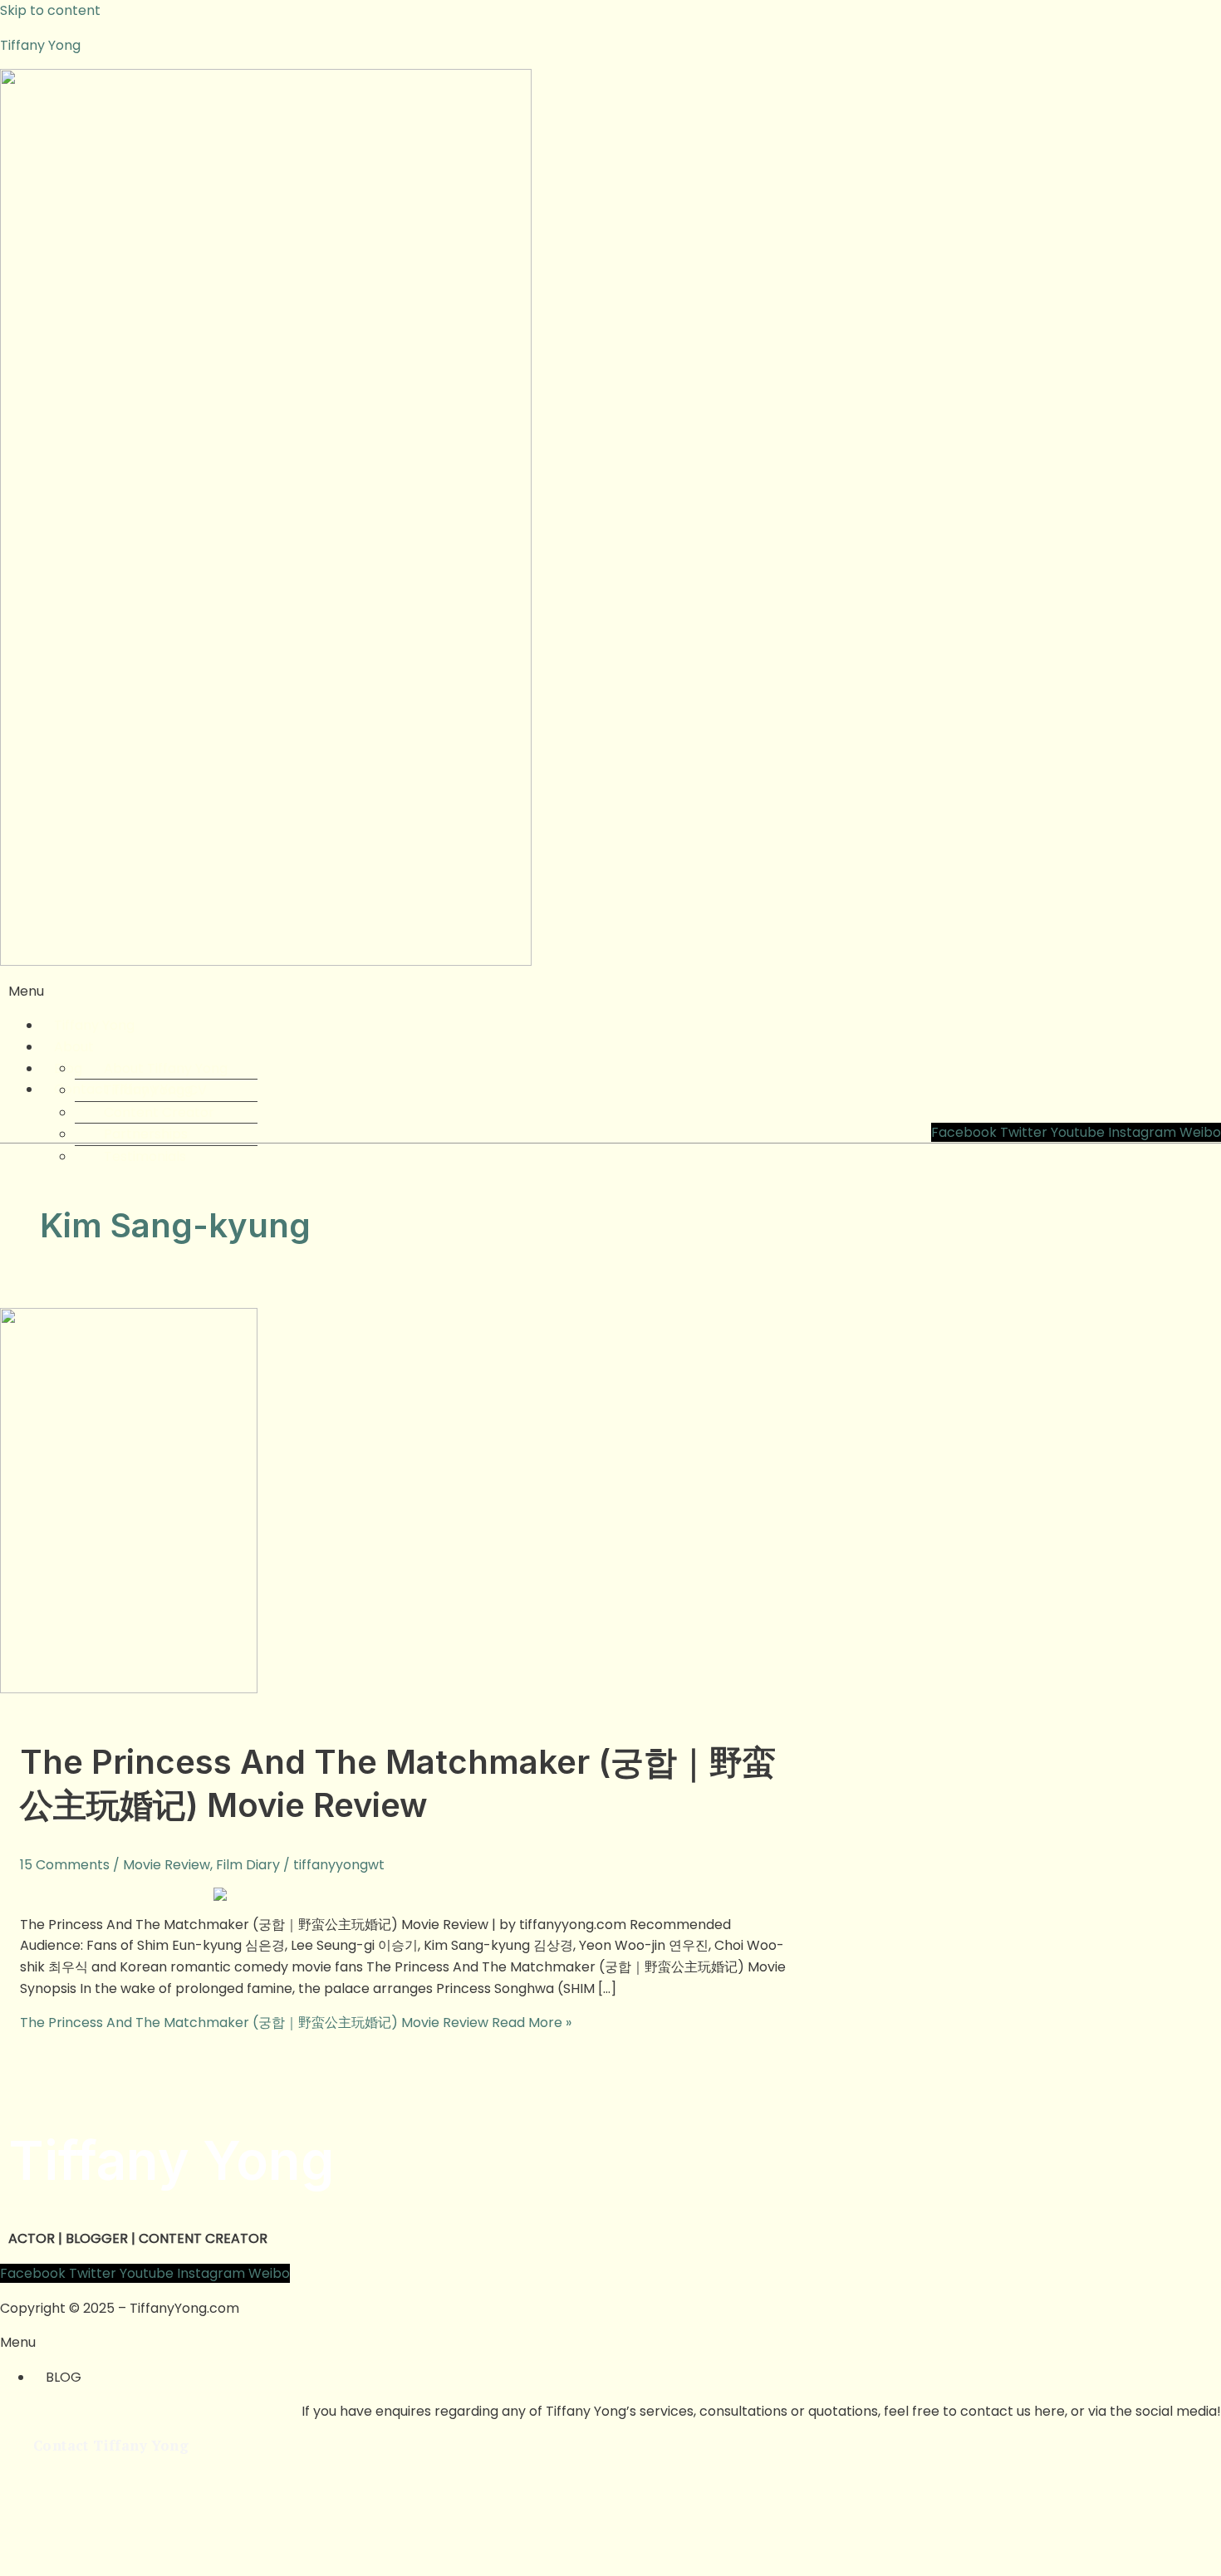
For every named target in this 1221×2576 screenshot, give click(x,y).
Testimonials (145, 1156)
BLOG (64, 2377)
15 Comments (65, 1865)
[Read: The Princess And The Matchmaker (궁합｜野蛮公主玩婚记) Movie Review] (129, 1689)
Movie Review (167, 1865)
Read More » (296, 2023)
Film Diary (248, 1865)
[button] (610, 992)
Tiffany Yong (40, 45)
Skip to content (50, 10)
